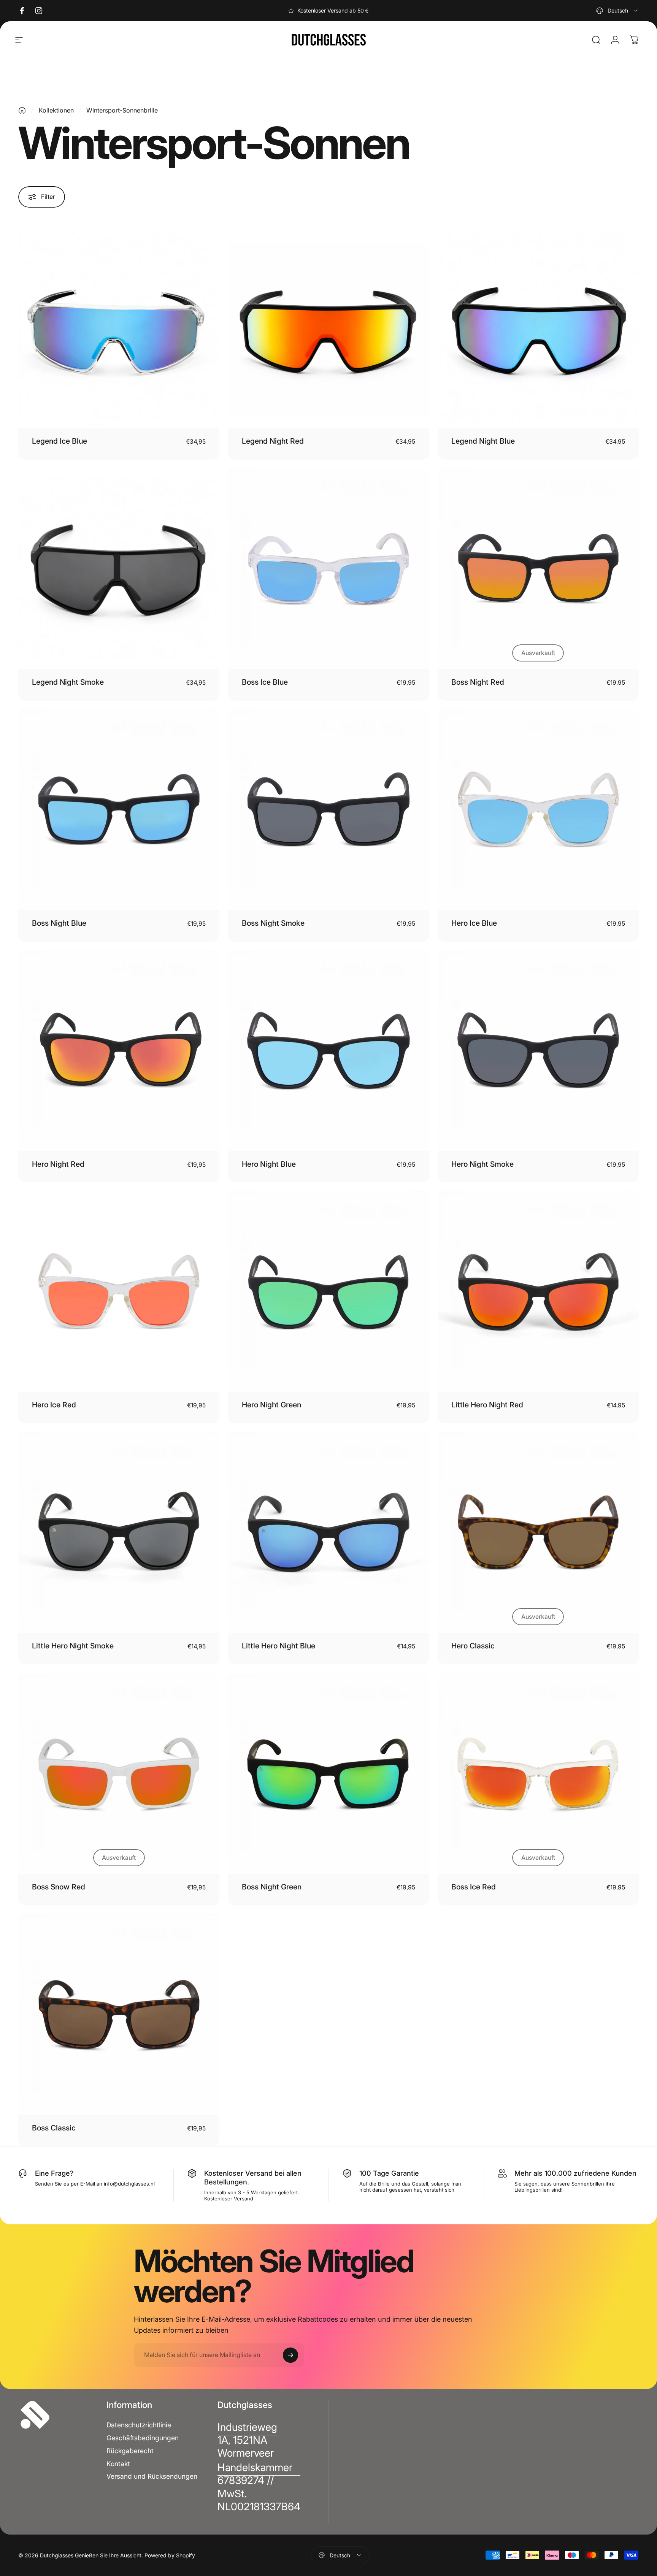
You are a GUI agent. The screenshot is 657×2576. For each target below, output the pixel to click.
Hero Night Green (271, 1405)
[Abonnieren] (290, 2355)
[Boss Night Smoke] (328, 810)
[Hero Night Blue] (328, 1050)
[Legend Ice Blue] (119, 328)
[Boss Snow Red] (119, 1773)
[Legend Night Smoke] (119, 569)
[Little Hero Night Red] (538, 1291)
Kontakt (118, 2464)
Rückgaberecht (130, 2451)
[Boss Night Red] (538, 569)
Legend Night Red (273, 441)
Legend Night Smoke (68, 682)
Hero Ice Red (54, 1405)
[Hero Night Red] (119, 1050)
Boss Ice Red (474, 1887)
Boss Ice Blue (265, 682)
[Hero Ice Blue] (538, 810)
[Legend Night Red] (328, 328)
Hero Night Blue (269, 1164)
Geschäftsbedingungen (143, 2438)
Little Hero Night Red (487, 1405)
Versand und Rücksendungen (152, 2476)
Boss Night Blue (59, 923)
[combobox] (617, 11)
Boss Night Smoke (273, 923)
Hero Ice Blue (474, 923)
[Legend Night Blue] (538, 328)
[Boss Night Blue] (119, 810)
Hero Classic (473, 1646)
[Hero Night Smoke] (538, 1050)
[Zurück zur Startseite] (22, 110)
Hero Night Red (58, 1164)
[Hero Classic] (538, 1532)
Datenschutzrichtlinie (139, 2425)
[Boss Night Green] (328, 1773)
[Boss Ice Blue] (328, 569)
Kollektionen (56, 110)
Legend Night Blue (483, 441)
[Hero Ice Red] (119, 1291)
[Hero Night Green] (328, 1291)
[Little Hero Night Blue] (328, 1532)
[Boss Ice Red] (538, 1773)
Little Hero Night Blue (279, 1646)
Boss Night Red (478, 682)
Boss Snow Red (59, 1887)
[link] (247, 2440)
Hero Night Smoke (482, 1164)
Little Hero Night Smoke (73, 1646)
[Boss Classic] (119, 2014)
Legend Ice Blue (60, 441)
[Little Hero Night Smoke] (119, 1532)
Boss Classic (54, 2128)
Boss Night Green (272, 1887)
